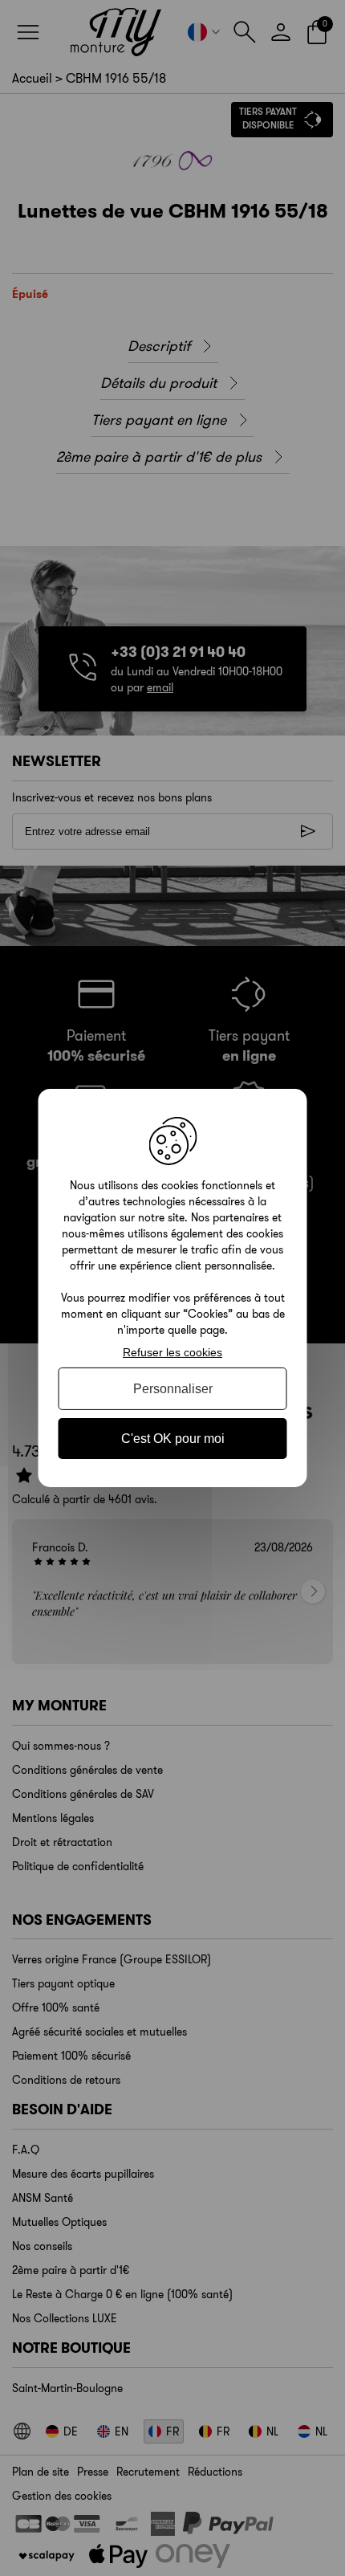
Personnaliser (173, 1389)
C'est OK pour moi (173, 1439)
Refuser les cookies (172, 1352)
